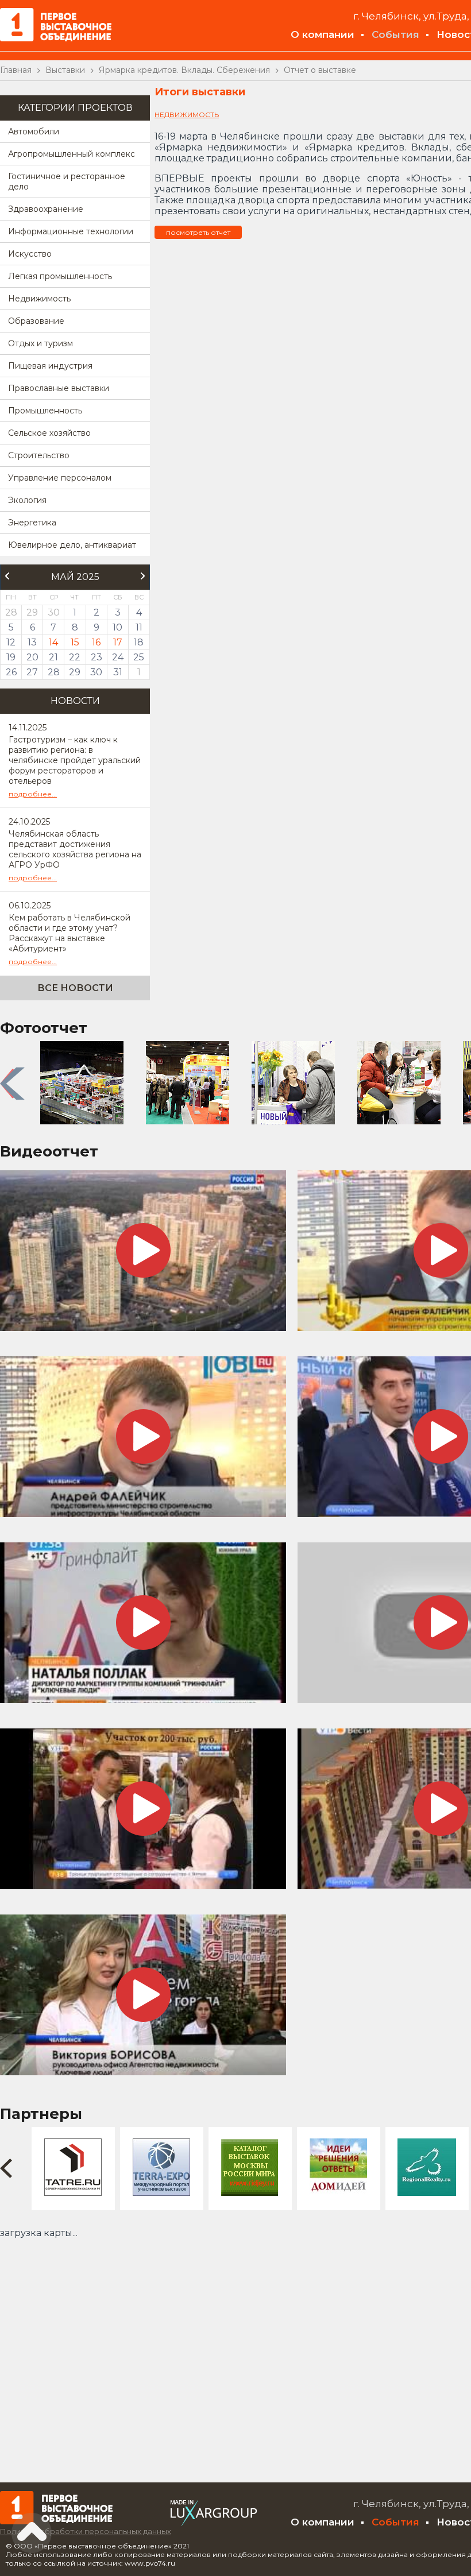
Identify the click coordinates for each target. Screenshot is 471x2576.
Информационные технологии (71, 231)
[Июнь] (143, 576)
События (395, 34)
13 (32, 642)
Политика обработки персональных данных (86, 2531)
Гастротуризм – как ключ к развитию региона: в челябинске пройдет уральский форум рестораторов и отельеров (75, 760)
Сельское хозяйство (49, 433)
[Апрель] (7, 576)
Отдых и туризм (40, 343)
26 (11, 672)
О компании (323, 34)
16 (96, 642)
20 (32, 657)
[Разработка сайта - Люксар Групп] (214, 2523)
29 (75, 672)
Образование (36, 321)
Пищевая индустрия (50, 366)
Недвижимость (39, 299)
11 (139, 627)
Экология (27, 500)
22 (75, 657)
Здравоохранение (46, 209)
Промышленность (45, 411)
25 (139, 657)
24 (118, 657)
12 (11, 642)
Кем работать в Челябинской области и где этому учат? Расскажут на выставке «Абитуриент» (70, 933)
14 (53, 642)
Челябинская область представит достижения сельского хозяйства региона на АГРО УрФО (75, 849)
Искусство (30, 254)
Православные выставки (59, 388)
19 (11, 657)
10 (117, 627)
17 (118, 642)
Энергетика (32, 523)
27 (32, 672)
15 (75, 642)
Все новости (75, 988)
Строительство (39, 455)
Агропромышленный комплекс (72, 154)
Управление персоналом (60, 478)
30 (96, 672)
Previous (14, 1084)
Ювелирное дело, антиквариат (72, 545)
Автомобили (34, 131)
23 (96, 657)
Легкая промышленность (60, 276)
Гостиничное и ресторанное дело (67, 181)
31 (118, 672)
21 (53, 657)
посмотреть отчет (198, 232)
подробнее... (33, 794)
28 (54, 672)
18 (139, 642)
